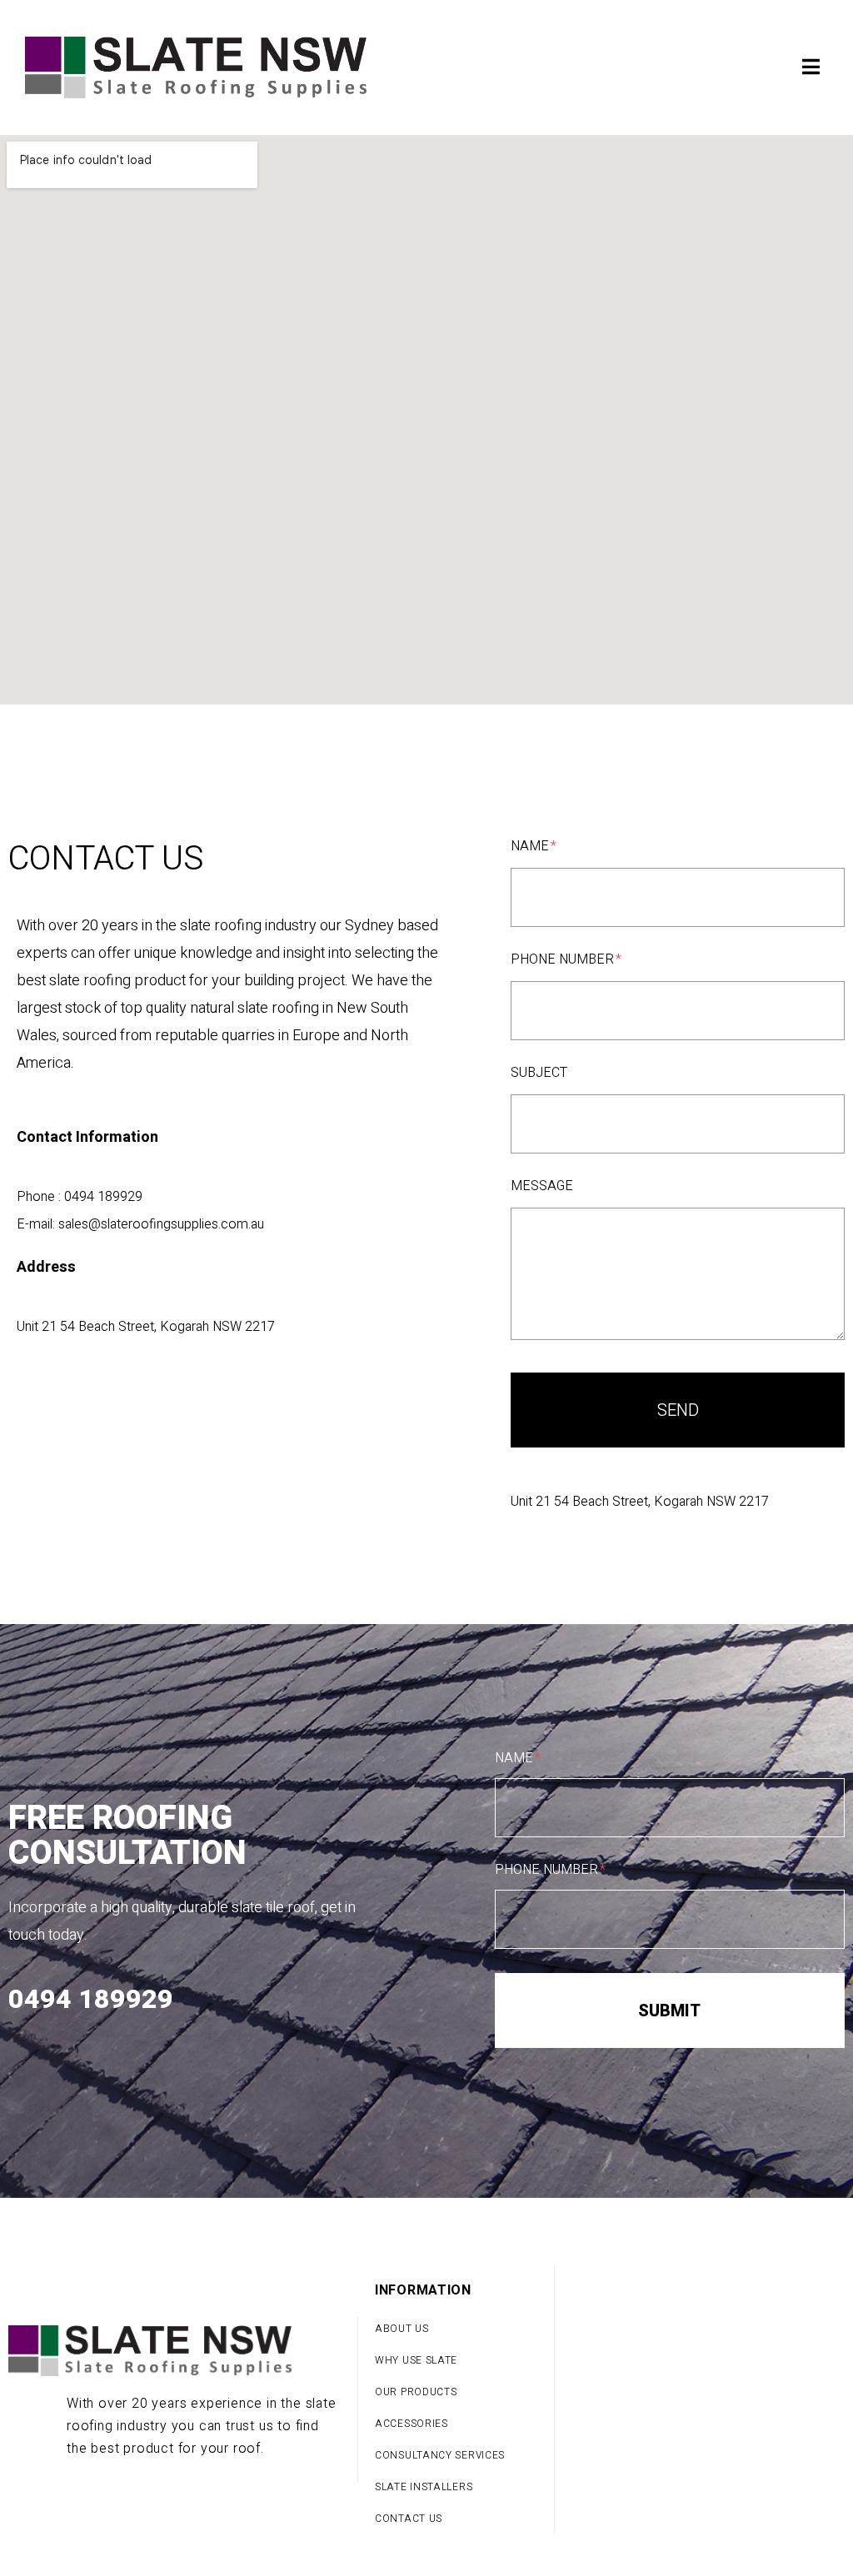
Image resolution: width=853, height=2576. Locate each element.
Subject (539, 1074)
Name (531, 847)
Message (542, 1187)
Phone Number (564, 960)
